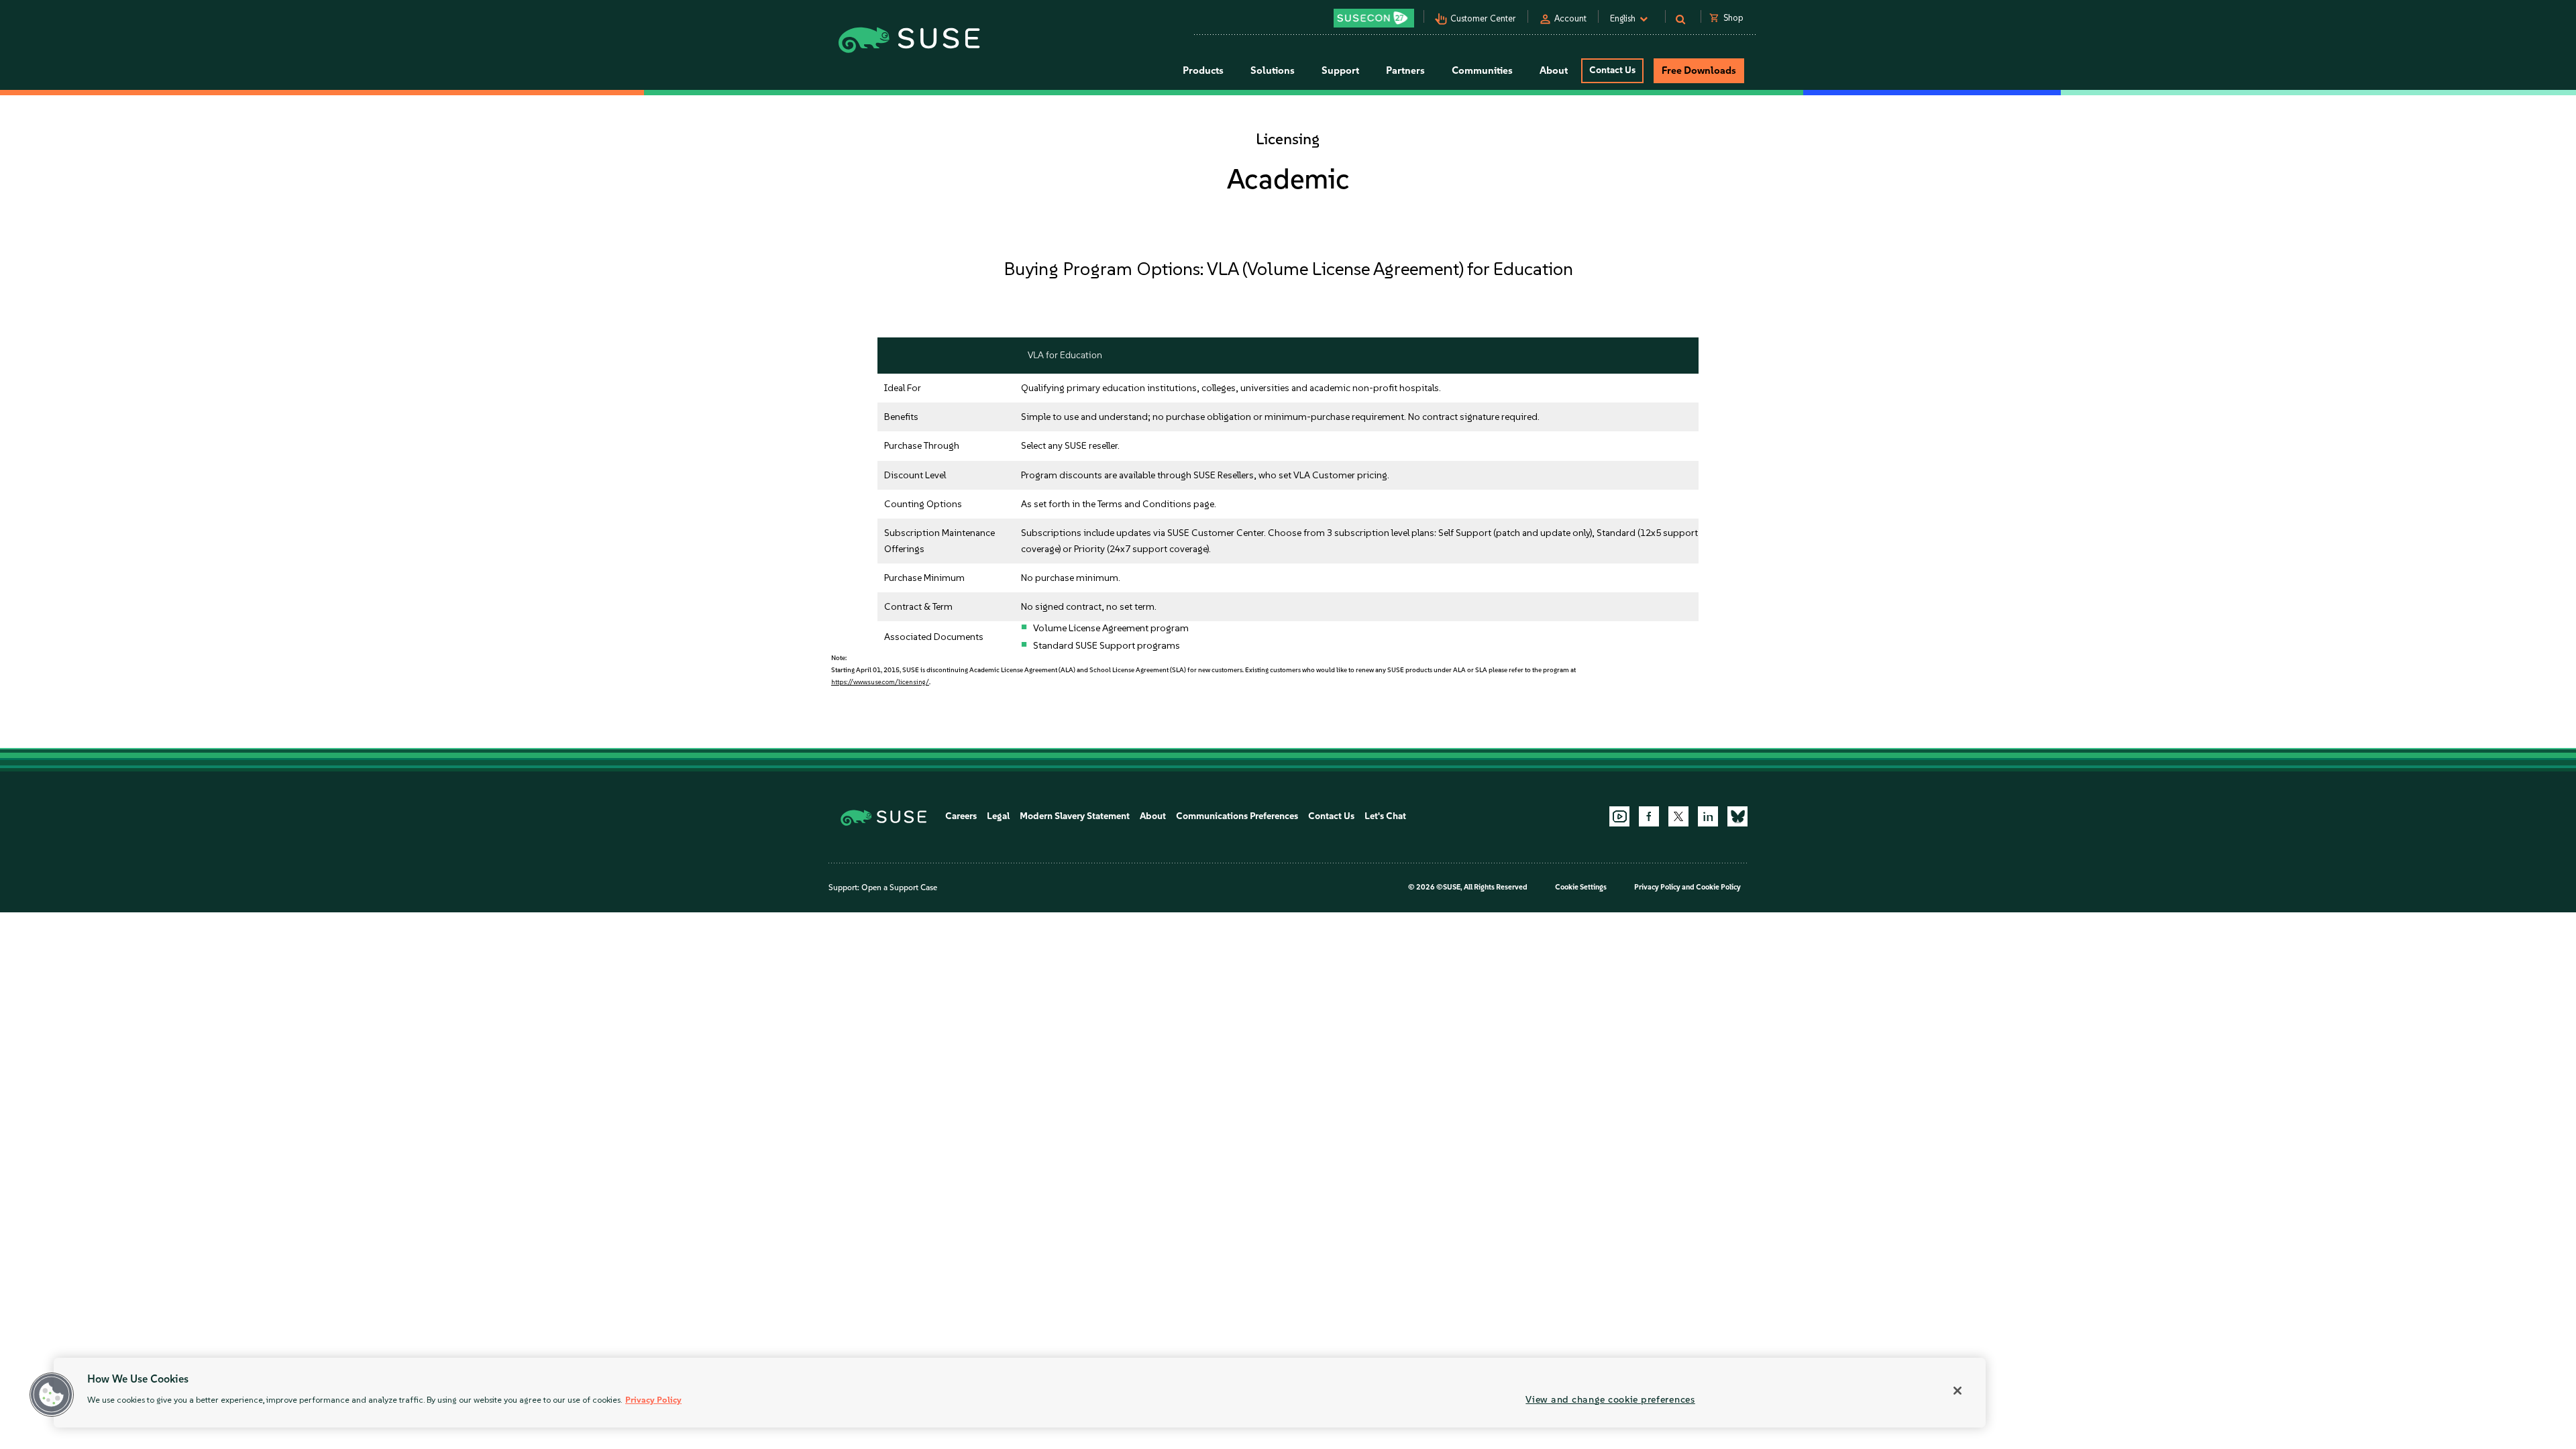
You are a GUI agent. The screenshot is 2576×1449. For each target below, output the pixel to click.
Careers (961, 816)
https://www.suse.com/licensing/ (880, 682)
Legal (998, 816)
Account (1570, 18)
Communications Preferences (1237, 816)
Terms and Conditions (1144, 504)
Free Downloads (1699, 70)
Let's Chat (1385, 816)
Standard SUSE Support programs (1107, 645)
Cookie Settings (1581, 887)
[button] (52, 1395)
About (1153, 816)
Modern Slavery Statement (1075, 816)
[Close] (1957, 1391)
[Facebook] (1649, 816)
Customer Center (1483, 18)
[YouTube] (1619, 816)
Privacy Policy (1657, 887)
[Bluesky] (1737, 816)
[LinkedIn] (1708, 816)
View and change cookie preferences (1610, 1399)
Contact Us (1612, 70)
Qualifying (1043, 388)
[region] (1020, 1393)
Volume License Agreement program (1111, 628)
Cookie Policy (1718, 887)
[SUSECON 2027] (1374, 18)
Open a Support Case (899, 888)
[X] (1678, 816)
